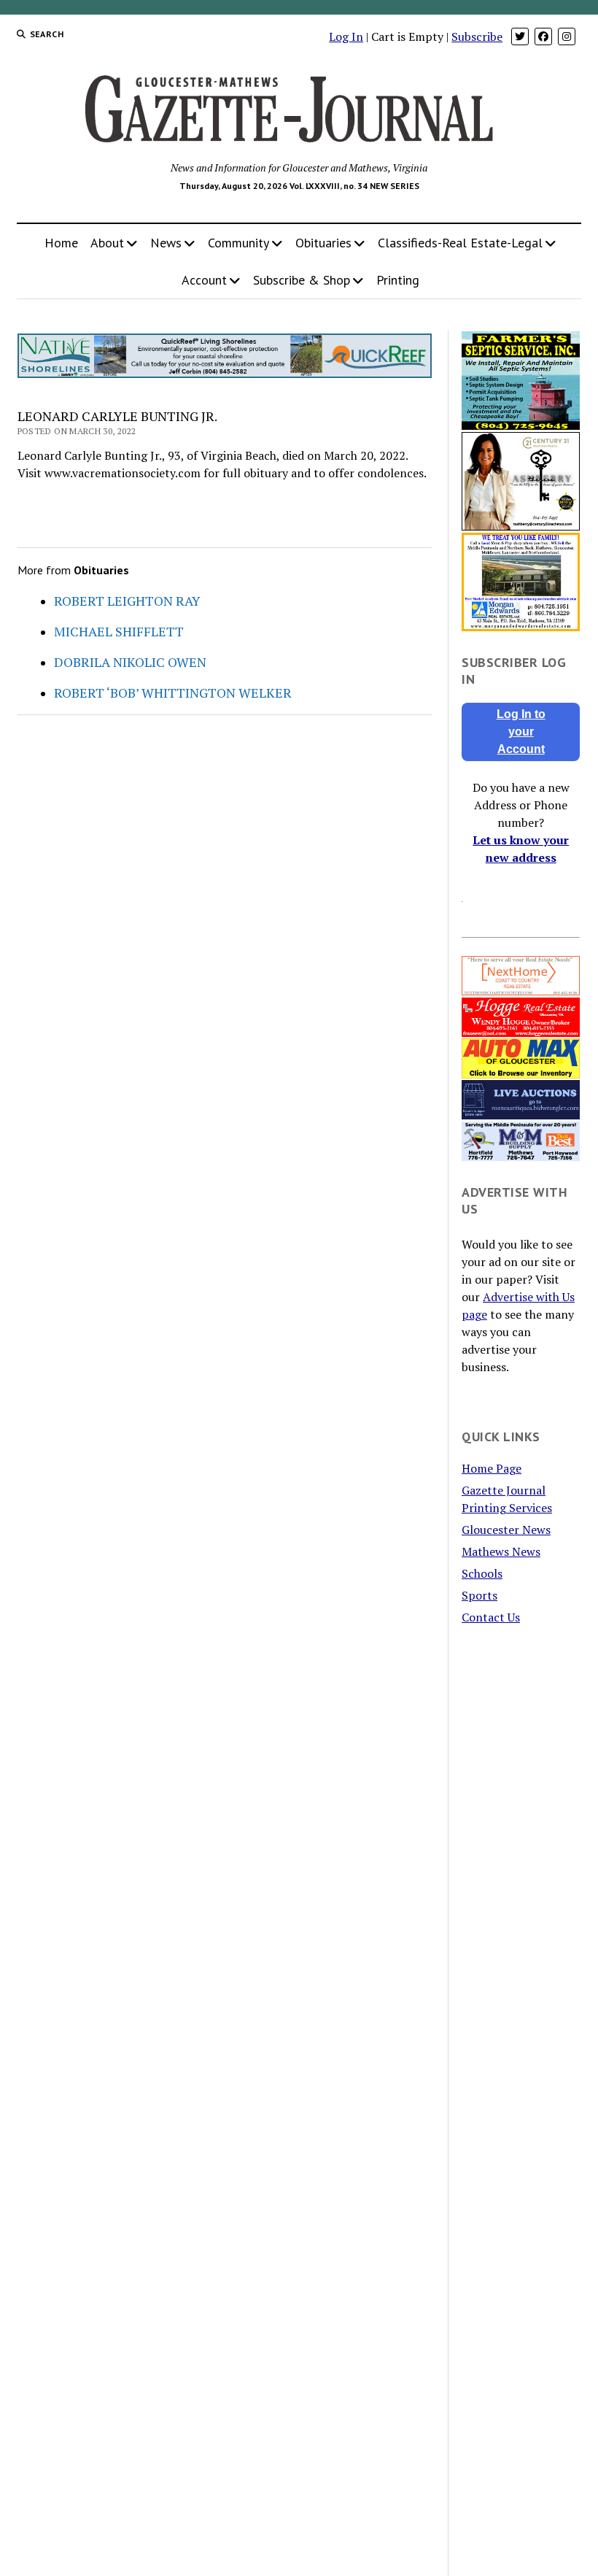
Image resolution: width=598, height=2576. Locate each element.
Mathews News (501, 1551)
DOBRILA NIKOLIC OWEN (130, 662)
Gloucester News (506, 1530)
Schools (482, 1573)
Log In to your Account (521, 732)
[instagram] (567, 36)
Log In (346, 36)
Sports (479, 1595)
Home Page (492, 1468)
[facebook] (543, 36)
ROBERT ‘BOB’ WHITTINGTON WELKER (173, 693)
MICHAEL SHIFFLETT (119, 631)
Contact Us (491, 1617)
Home (61, 243)
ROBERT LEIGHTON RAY (127, 601)
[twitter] (520, 36)
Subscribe (477, 36)
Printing (398, 280)
